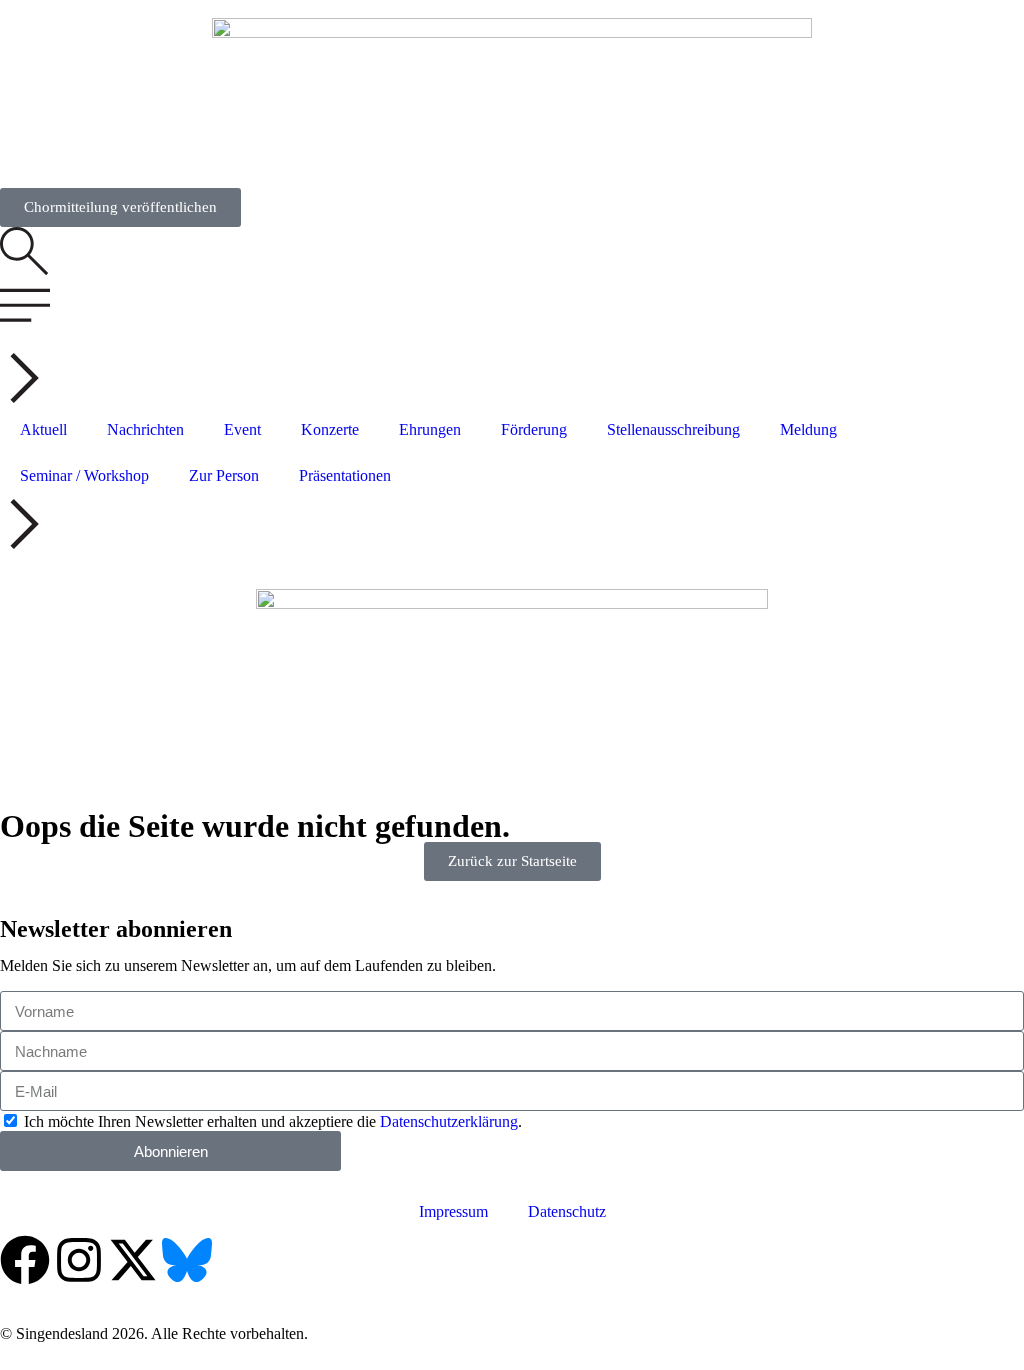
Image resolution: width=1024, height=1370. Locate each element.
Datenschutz (567, 1211)
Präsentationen (345, 475)
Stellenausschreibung (673, 429)
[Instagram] (79, 1260)
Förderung (534, 429)
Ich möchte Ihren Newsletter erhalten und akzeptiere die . (273, 1121)
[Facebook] (25, 1260)
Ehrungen (430, 429)
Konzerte (330, 429)
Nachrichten (145, 429)
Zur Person (224, 475)
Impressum (453, 1211)
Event (242, 429)
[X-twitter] (133, 1260)
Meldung (808, 429)
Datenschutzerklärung (449, 1121)
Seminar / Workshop (84, 475)
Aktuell (43, 429)
